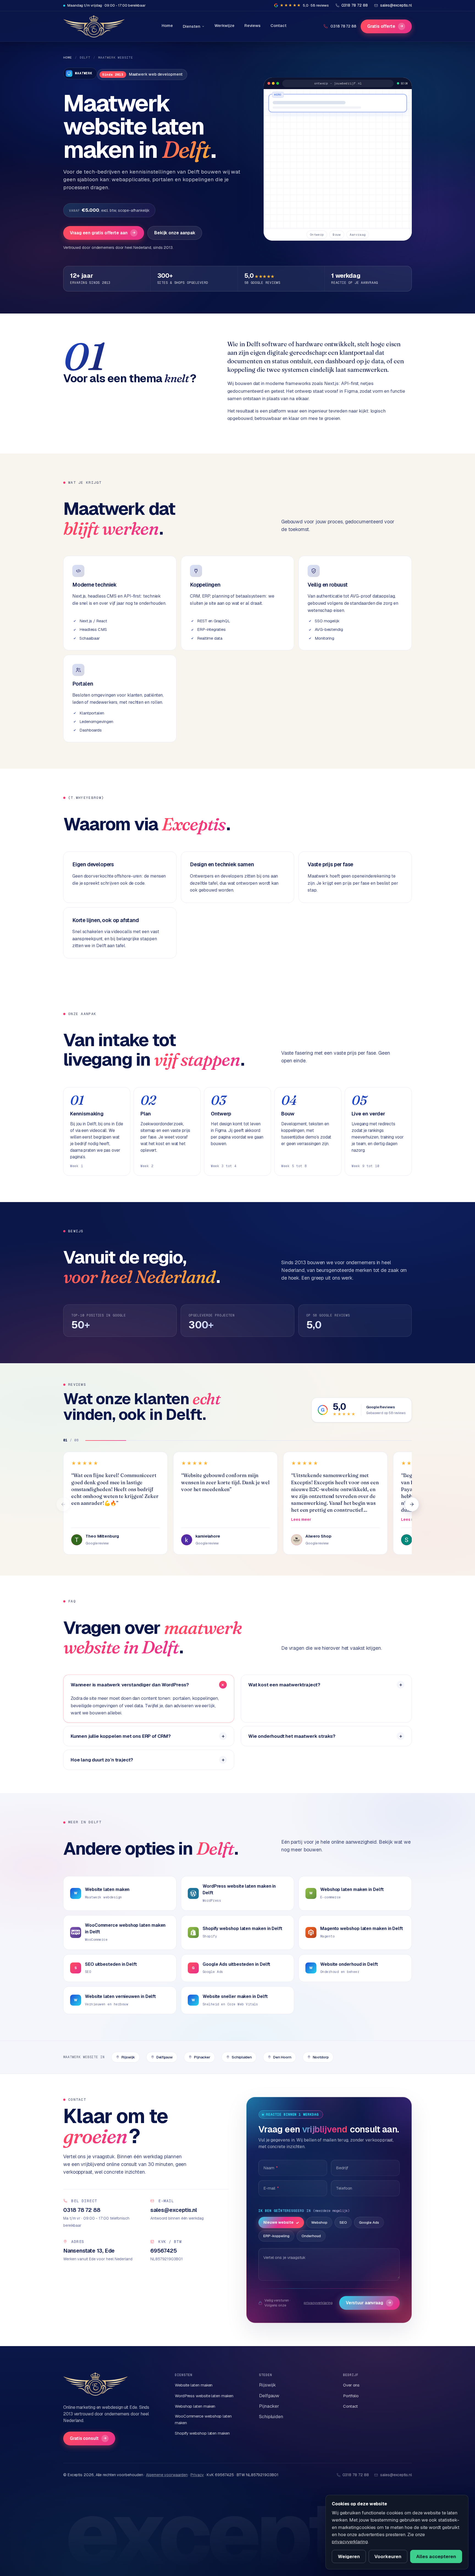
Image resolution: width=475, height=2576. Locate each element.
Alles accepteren (436, 2556)
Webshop (319, 2222)
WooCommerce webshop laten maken (203, 2419)
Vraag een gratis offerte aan (103, 233)
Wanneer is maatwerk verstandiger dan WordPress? (130, 1685)
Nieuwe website (278, 2222)
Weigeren (349, 2556)
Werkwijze (224, 25)
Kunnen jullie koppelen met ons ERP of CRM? (121, 1736)
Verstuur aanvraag (368, 2303)
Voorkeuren (388, 2556)
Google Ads (369, 2222)
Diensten (191, 26)
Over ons (351, 2385)
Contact (278, 25)
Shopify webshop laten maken (202, 2433)
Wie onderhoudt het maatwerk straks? (292, 1736)
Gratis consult (88, 2438)
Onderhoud (311, 2236)
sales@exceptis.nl (396, 2475)
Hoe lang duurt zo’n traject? (102, 1760)
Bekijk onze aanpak (175, 233)
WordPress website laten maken (204, 2396)
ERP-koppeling (276, 2236)
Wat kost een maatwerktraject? (284, 1685)
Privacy (197, 2475)
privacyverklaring (318, 2303)
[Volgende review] (412, 1504)
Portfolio (351, 2396)
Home (167, 25)
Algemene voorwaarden (167, 2475)
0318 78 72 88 (343, 26)
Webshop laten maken (195, 2406)
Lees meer (301, 1519)
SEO (343, 2222)
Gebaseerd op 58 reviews (386, 1413)
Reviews (252, 25)
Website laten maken (194, 2385)
